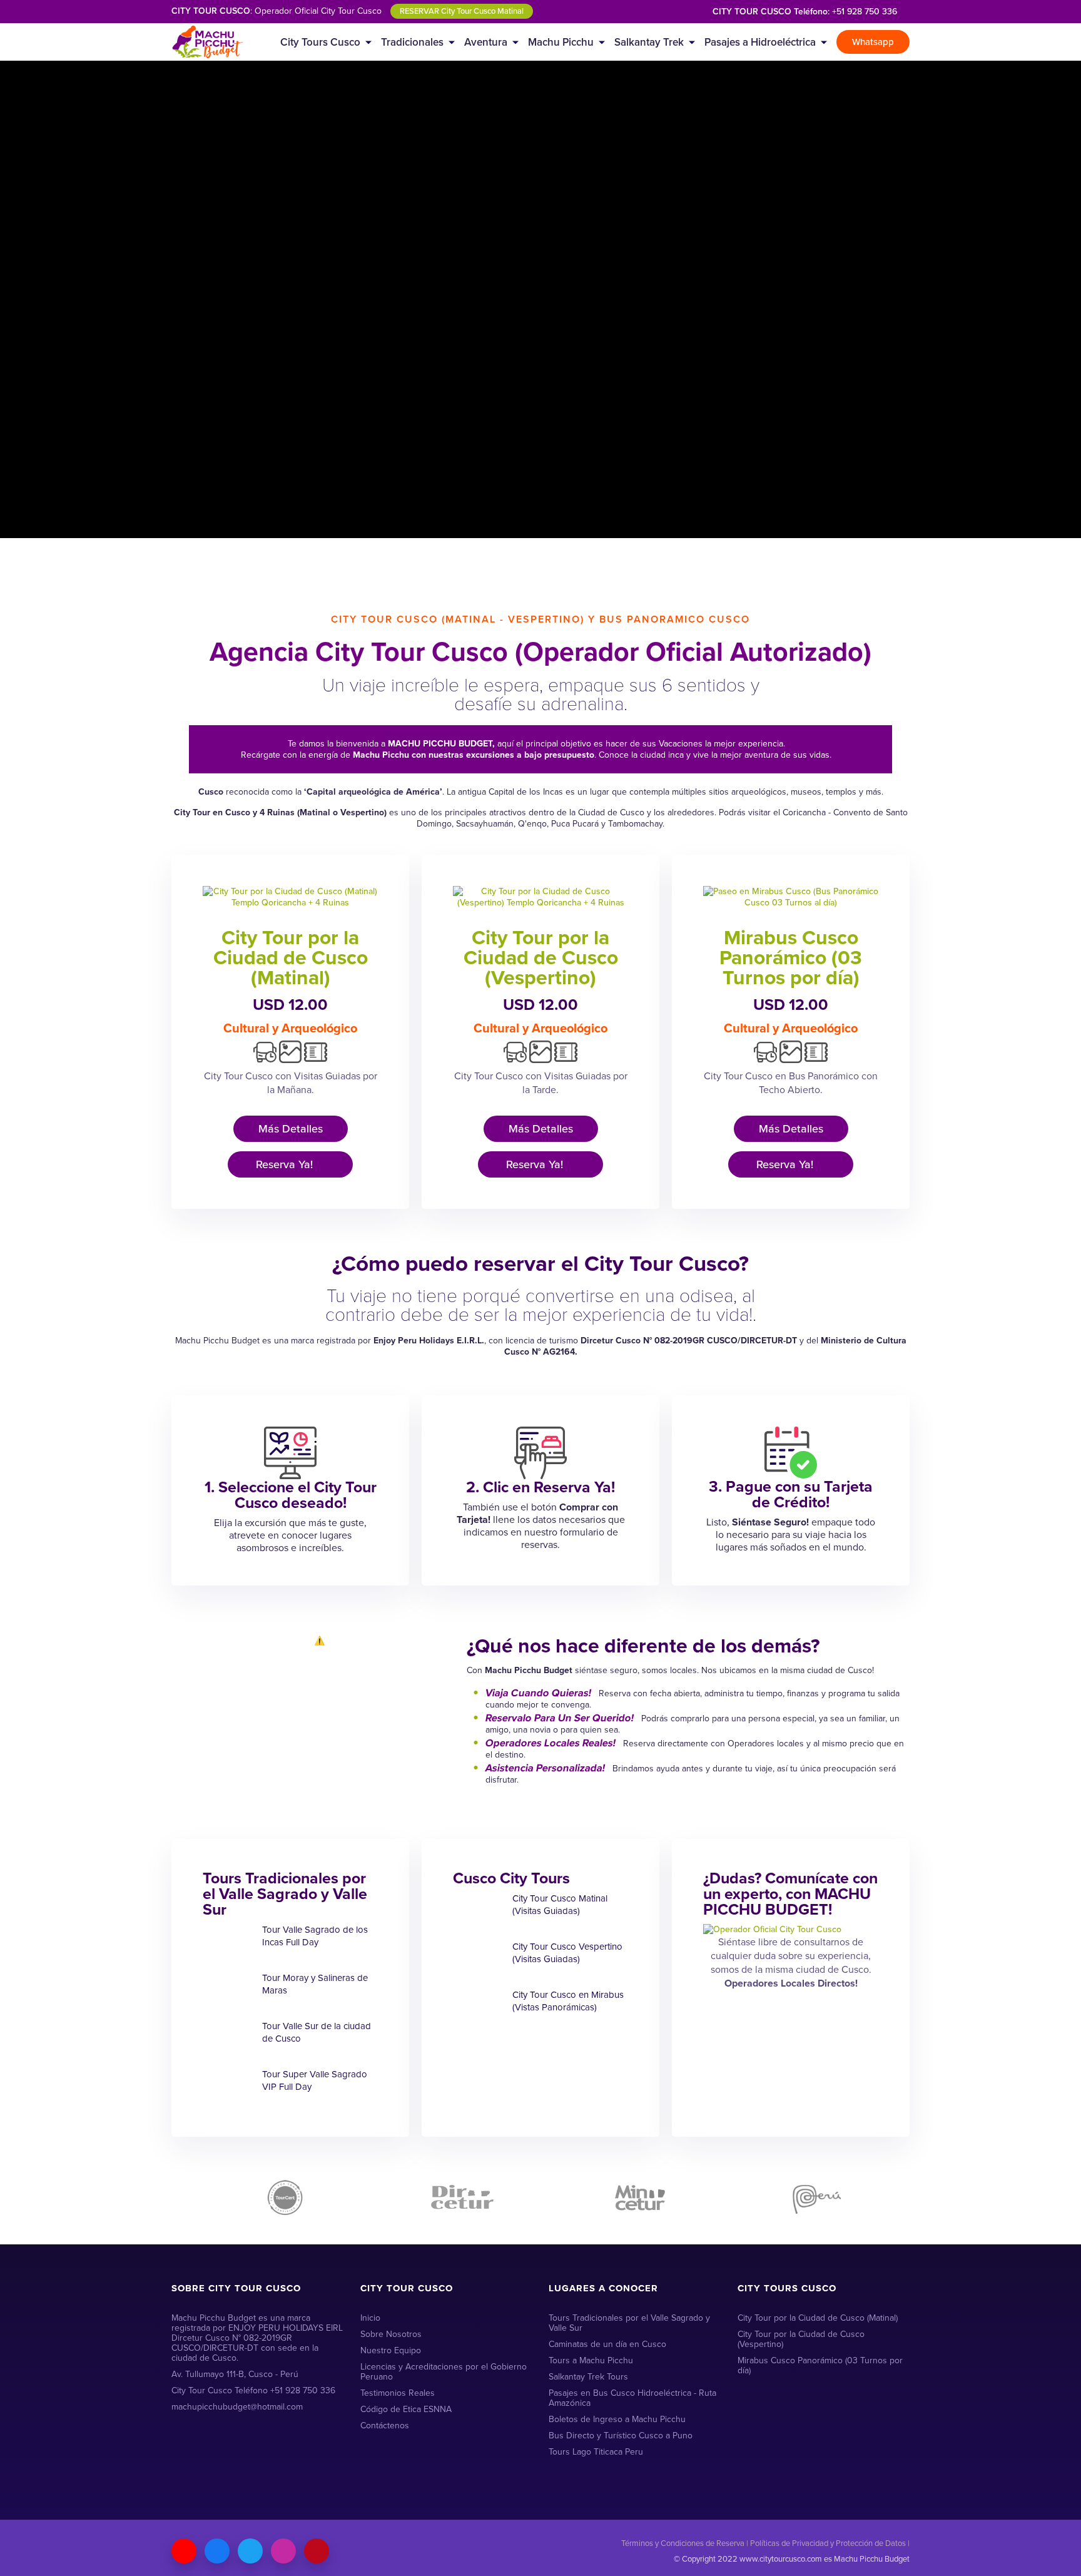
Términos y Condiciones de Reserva (683, 2543)
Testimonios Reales (398, 2393)
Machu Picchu (561, 42)
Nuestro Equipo (391, 2350)
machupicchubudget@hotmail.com (237, 2407)
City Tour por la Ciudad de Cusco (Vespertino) (541, 957)
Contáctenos (385, 2426)
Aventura (486, 42)
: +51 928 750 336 (805, 12)
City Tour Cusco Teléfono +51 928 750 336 (253, 2390)
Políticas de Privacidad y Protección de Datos (828, 2543)
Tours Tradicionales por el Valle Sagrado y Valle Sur (629, 2323)
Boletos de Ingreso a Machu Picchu (617, 2419)
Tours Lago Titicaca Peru (596, 2452)
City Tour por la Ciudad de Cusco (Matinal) (291, 957)
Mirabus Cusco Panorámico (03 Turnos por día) (791, 957)
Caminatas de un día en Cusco (607, 2344)
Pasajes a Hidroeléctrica (760, 42)
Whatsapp (873, 42)
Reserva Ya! (286, 1164)
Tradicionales (412, 42)
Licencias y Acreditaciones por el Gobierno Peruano (444, 2372)
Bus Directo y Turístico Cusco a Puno (621, 2436)
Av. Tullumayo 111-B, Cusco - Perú (235, 2374)
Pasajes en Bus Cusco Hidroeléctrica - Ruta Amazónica (632, 2398)
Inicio (370, 2318)
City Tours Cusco (320, 42)
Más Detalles (291, 1129)
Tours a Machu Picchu (591, 2360)
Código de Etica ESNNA (406, 2409)
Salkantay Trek (649, 42)
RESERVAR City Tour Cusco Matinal (462, 11)
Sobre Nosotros (391, 2334)
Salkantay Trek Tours (588, 2377)
